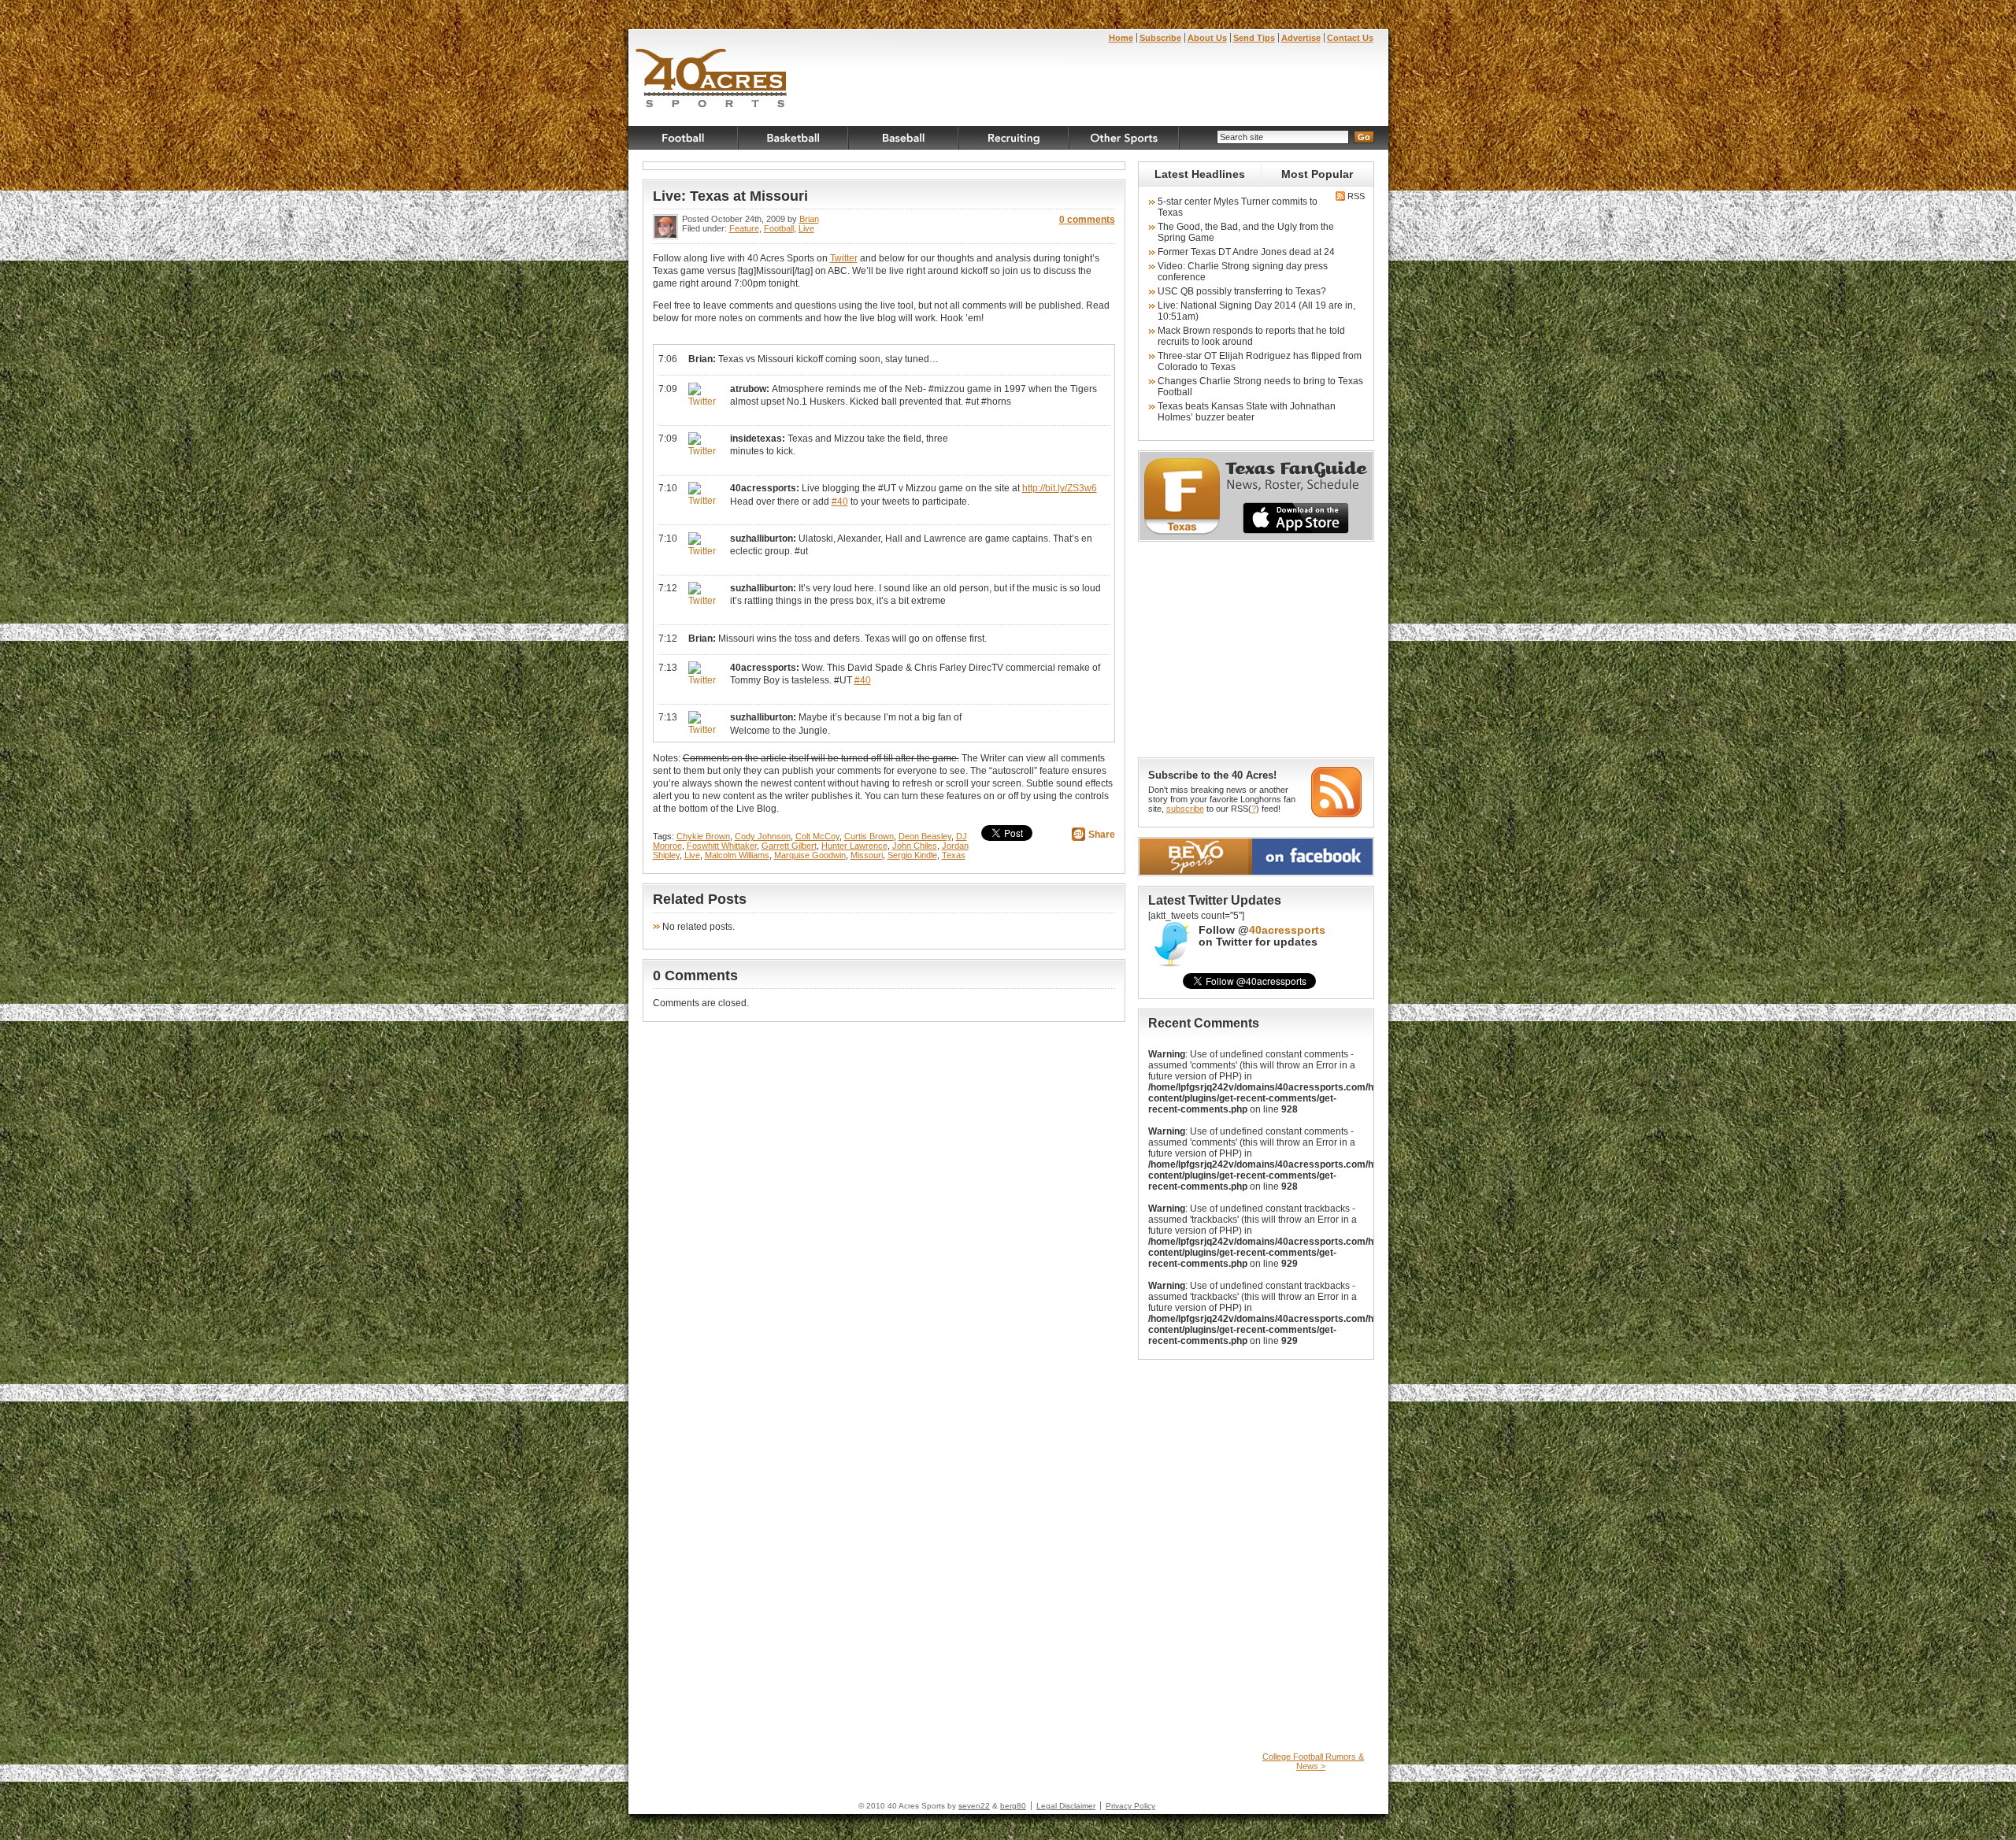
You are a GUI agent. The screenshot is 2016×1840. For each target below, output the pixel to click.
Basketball (794, 138)
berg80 (1013, 1806)
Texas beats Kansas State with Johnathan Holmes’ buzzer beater (1247, 412)
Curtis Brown (869, 836)
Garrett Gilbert (789, 846)
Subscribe (1160, 38)
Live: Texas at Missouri (730, 196)
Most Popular (1317, 174)
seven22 (974, 1806)
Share (1102, 835)
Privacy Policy (1130, 1806)
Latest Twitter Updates (1215, 900)
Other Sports (1125, 138)
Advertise (1301, 38)
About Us (1207, 38)
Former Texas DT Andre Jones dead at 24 (1246, 252)
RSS (1355, 196)
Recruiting (1014, 138)
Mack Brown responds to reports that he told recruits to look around (1251, 336)
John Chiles (915, 846)
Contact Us (1350, 38)
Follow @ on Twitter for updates (1262, 936)
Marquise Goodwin (810, 855)
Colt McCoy (817, 836)
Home (1121, 38)
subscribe (1185, 809)
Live (806, 228)
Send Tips (1254, 38)
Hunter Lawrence (854, 846)
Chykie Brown (703, 836)
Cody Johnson (763, 836)
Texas (954, 855)
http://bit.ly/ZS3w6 (1060, 488)
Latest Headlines (1200, 174)
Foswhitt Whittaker (722, 846)
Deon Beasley (925, 836)
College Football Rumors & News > (1313, 1761)
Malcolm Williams (737, 855)
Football (684, 138)
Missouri (867, 855)
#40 (840, 502)
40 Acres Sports (712, 80)
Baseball (904, 138)
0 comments (1087, 220)
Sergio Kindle (912, 855)
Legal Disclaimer (1066, 1806)
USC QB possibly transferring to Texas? (1242, 291)
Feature (744, 228)
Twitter (844, 258)
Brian (809, 219)
